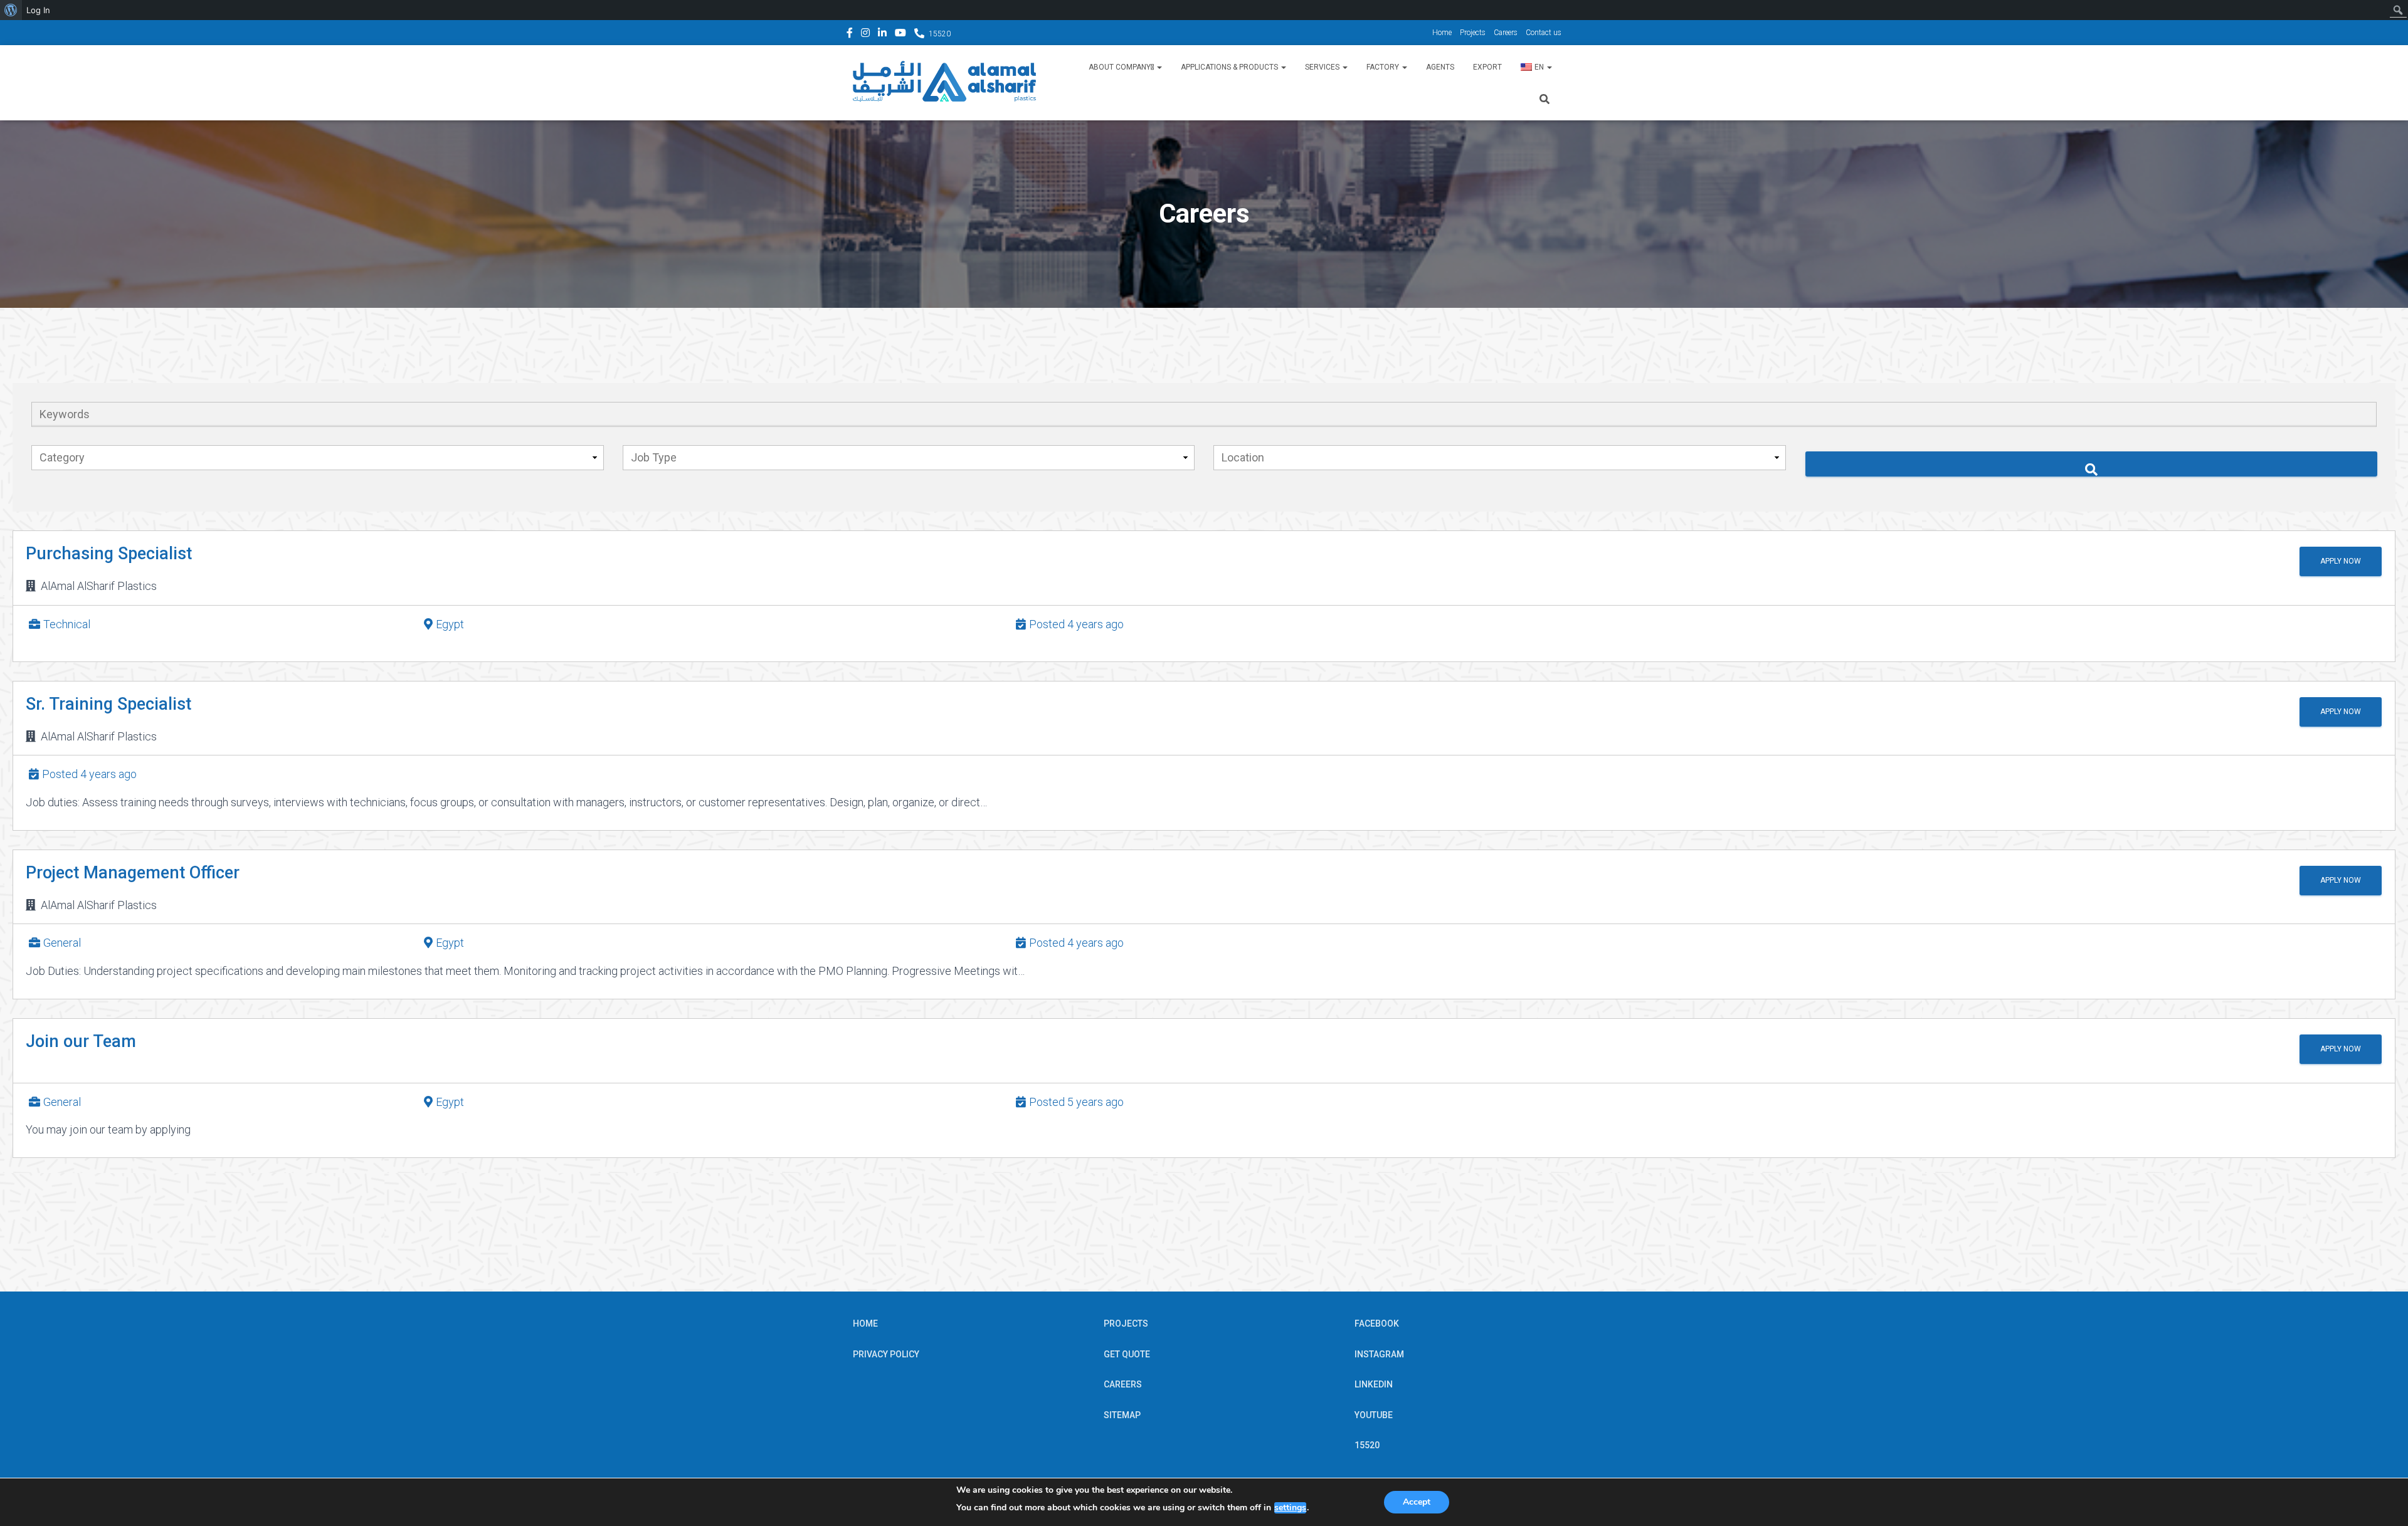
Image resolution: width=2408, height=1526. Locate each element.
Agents (1440, 67)
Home (1442, 33)
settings (1290, 1508)
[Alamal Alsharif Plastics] (944, 83)
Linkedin (882, 34)
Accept (1417, 1502)
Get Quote (1127, 1354)
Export (1487, 67)
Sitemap (1122, 1415)
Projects (1473, 33)
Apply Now (2341, 561)
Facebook (850, 34)
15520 (940, 34)
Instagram (865, 34)
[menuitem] (11, 10)
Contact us (1544, 33)
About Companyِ (1122, 67)
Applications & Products (1230, 67)
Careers (1506, 33)
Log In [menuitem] (38, 10)
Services (1323, 67)
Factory (1384, 67)
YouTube (900, 34)
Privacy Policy (886, 1354)
